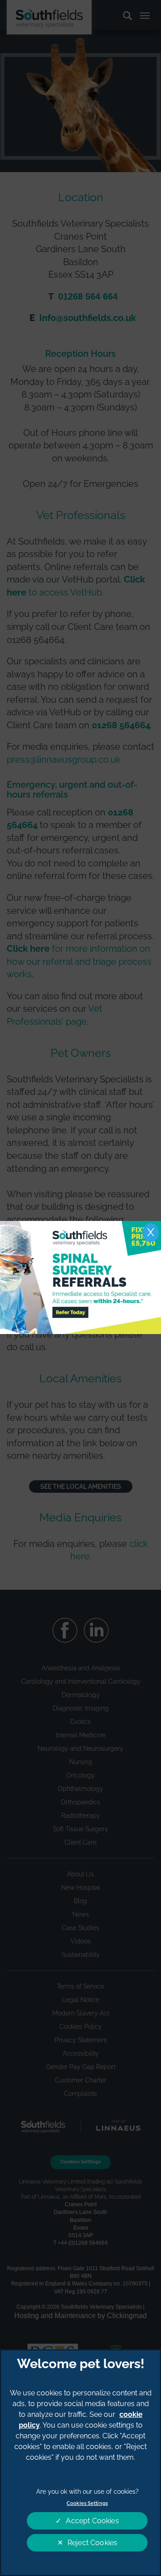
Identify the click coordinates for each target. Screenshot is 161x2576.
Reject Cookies (92, 2543)
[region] (80, 2463)
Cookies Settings (87, 2503)
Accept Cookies (92, 2521)
